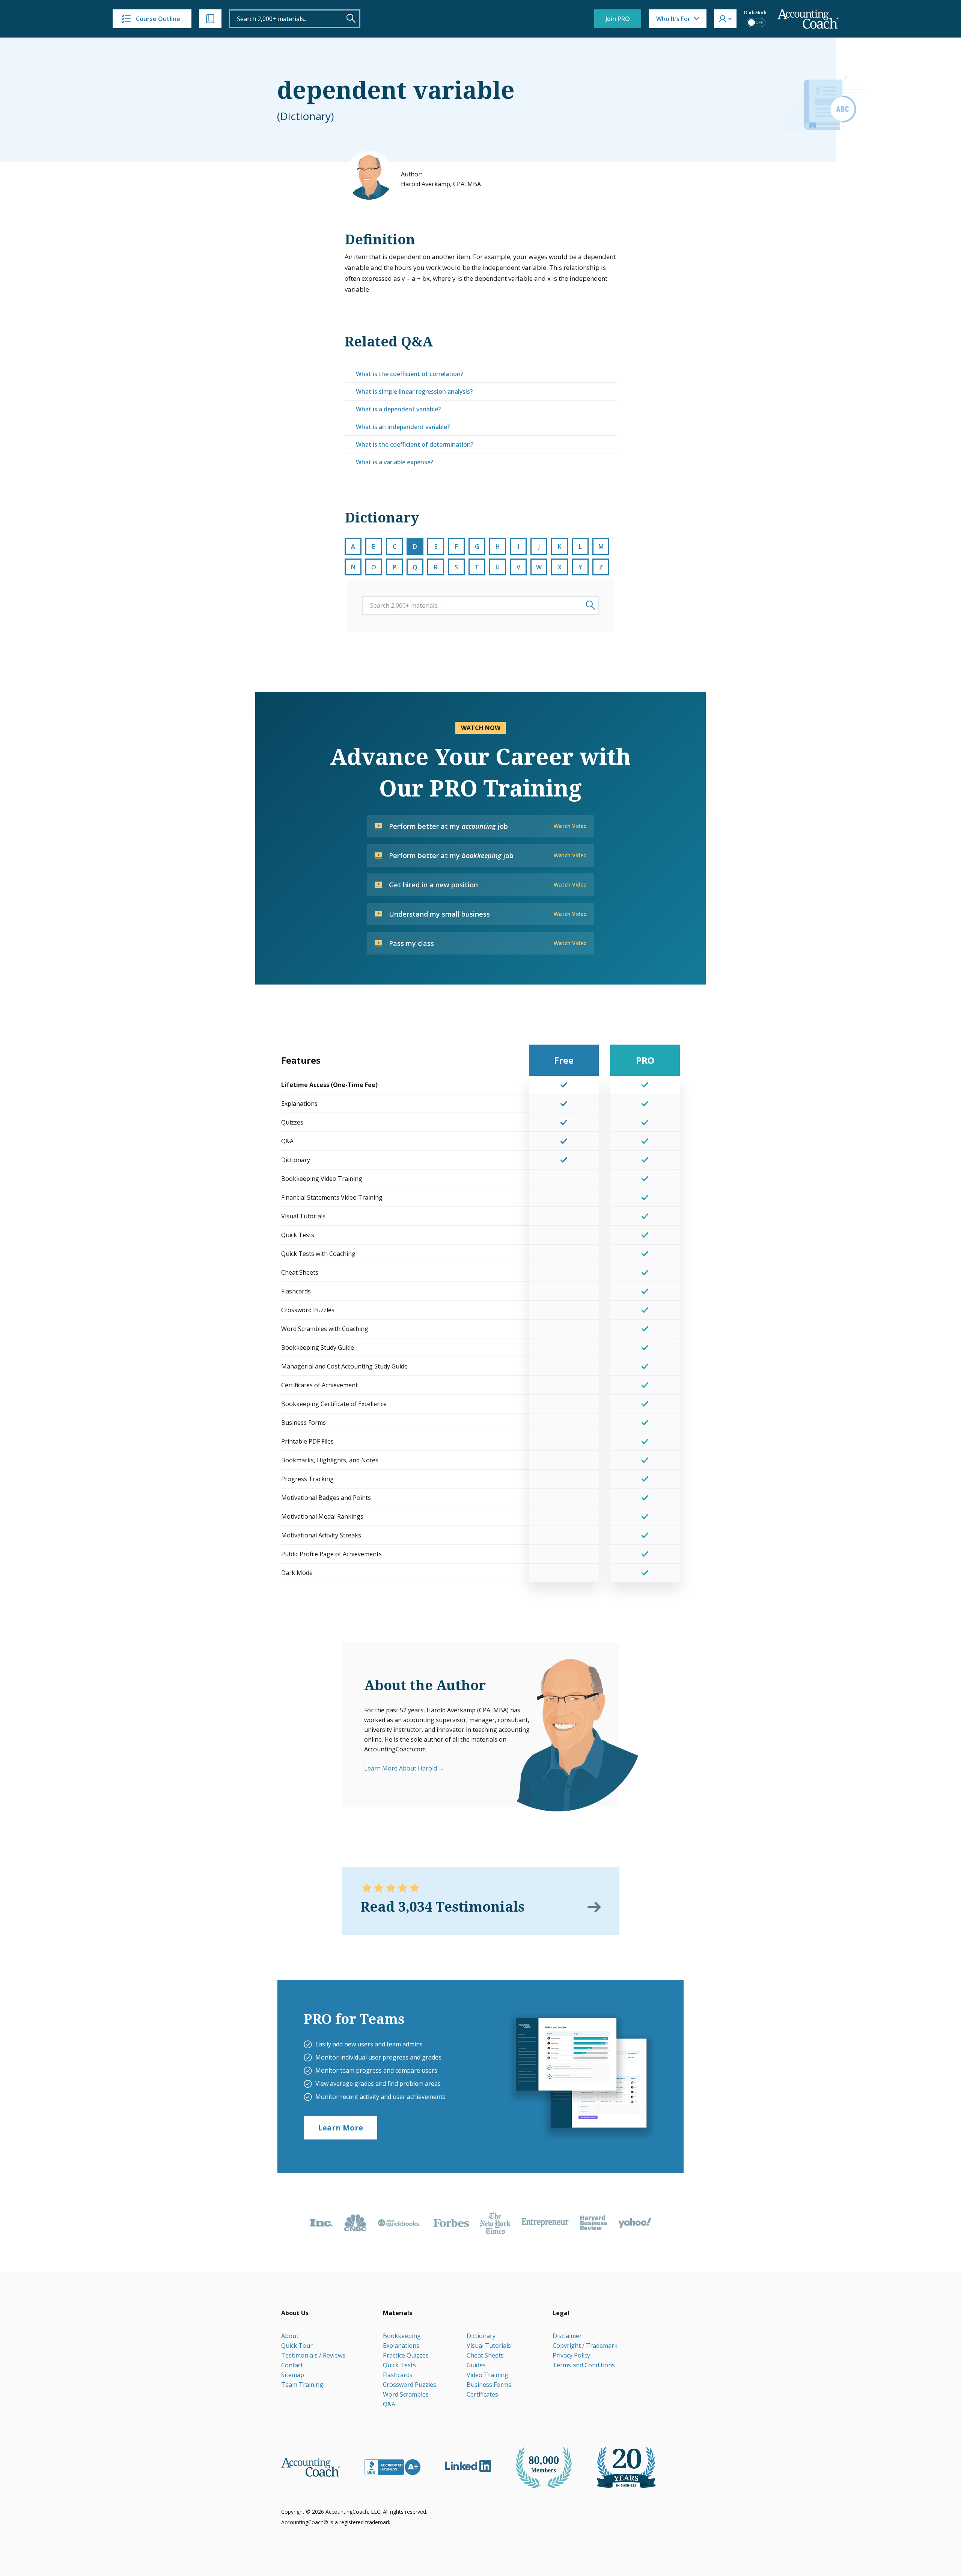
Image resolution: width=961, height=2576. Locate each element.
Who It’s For (673, 19)
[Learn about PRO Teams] (581, 2076)
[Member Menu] (725, 19)
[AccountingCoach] (808, 19)
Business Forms (489, 2385)
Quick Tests (399, 2365)
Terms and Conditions (584, 2365)
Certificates (482, 2394)
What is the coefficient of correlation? (410, 374)
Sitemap (293, 2375)
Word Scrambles (406, 2394)
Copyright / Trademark (585, 2346)
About (290, 2336)
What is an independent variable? (403, 427)
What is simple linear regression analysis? (414, 391)
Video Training (487, 2375)
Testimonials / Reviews (313, 2355)
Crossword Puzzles (410, 2385)
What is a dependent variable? (398, 409)
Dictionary (481, 2336)
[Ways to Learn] (210, 19)
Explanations (401, 2346)
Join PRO (618, 19)
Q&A (389, 2404)
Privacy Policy (571, 2355)
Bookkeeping (402, 2336)
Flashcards (398, 2375)
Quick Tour (297, 2346)
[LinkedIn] (468, 2466)
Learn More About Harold (401, 1768)
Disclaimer (567, 2336)
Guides (476, 2365)
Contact (292, 2365)
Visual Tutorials (489, 2346)
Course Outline (158, 19)
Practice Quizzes (406, 2355)
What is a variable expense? (395, 462)
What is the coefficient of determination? (415, 444)
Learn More (340, 2128)
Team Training (302, 2385)
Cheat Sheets (485, 2355)
